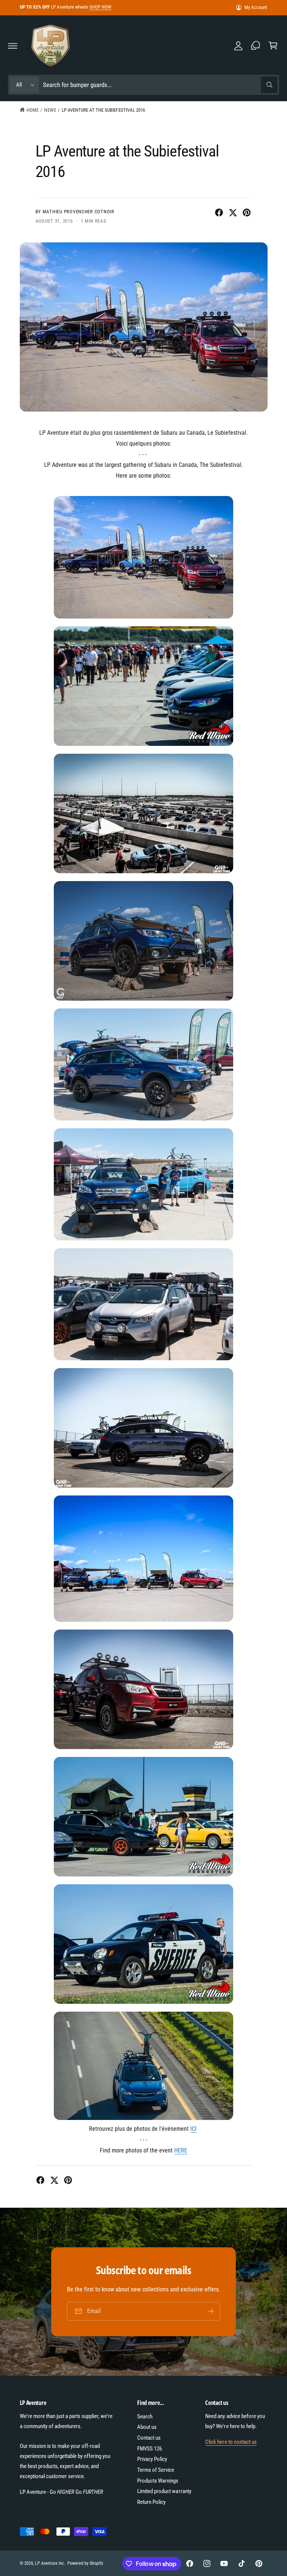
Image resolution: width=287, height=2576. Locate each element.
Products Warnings (158, 2481)
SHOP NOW (100, 7)
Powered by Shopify (85, 2563)
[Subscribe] (211, 2311)
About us (147, 2427)
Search (145, 2417)
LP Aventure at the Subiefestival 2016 (103, 110)
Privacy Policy (152, 2459)
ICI (193, 2129)
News (50, 110)
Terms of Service (156, 2470)
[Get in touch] (256, 46)
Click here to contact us (231, 2442)
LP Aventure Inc (50, 2563)
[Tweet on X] (233, 213)
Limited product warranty (164, 2491)
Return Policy (151, 2502)
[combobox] (160, 85)
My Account (256, 7)
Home (33, 110)
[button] (13, 46)
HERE (181, 2150)
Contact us (149, 2438)
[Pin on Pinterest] (247, 213)
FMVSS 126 (149, 2449)
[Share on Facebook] (219, 213)
